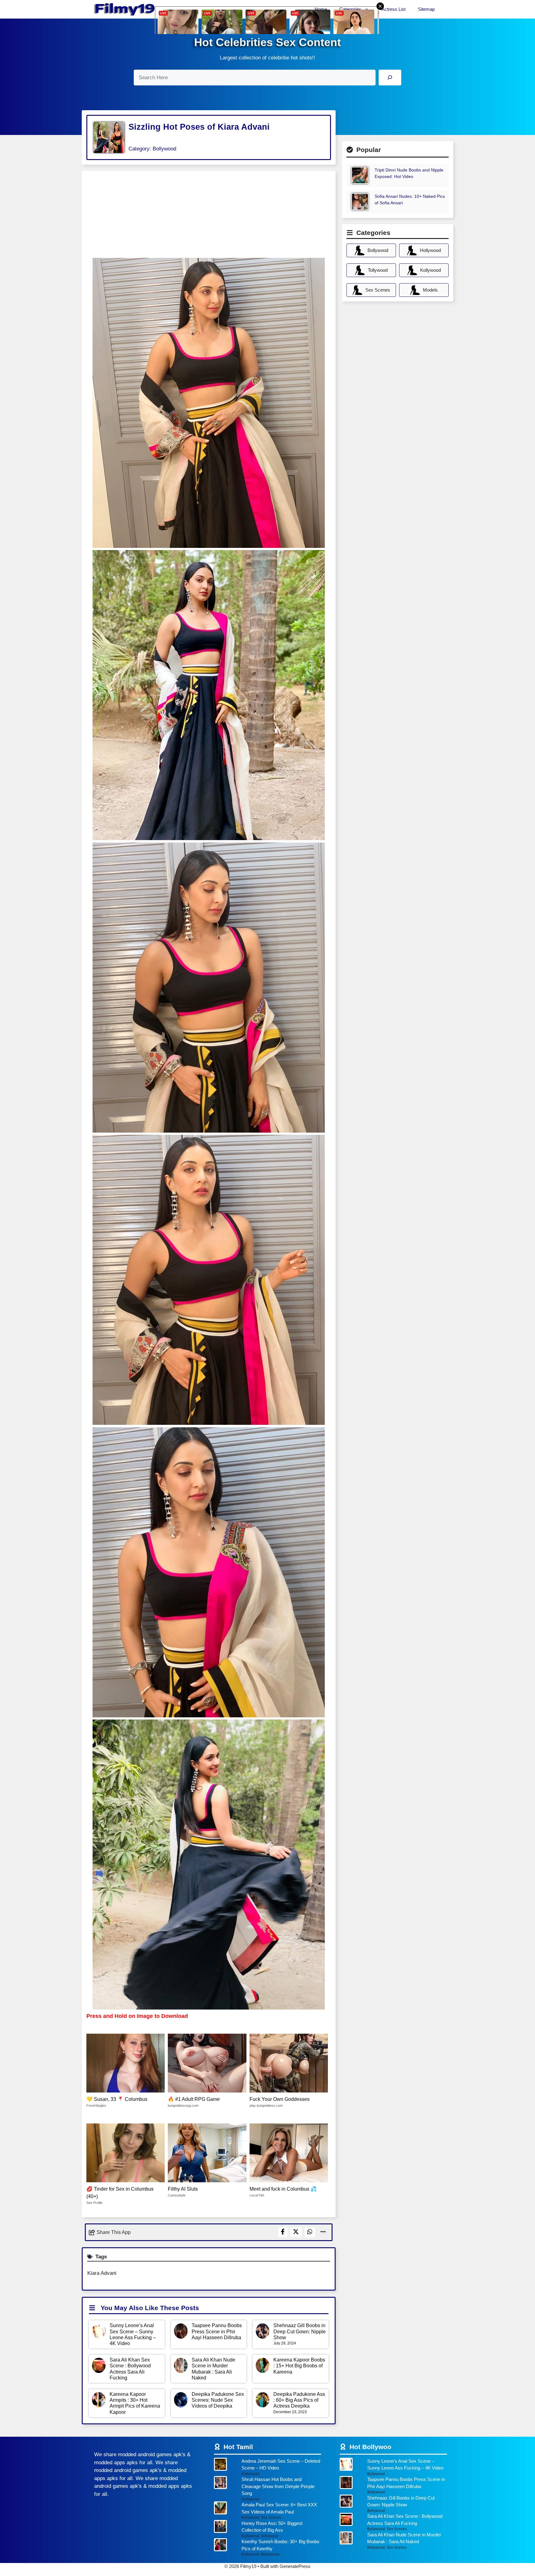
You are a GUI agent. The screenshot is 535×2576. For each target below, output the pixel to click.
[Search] (390, 78)
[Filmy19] (125, 9)
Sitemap (426, 9)
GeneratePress (295, 2566)
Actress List (394, 9)
